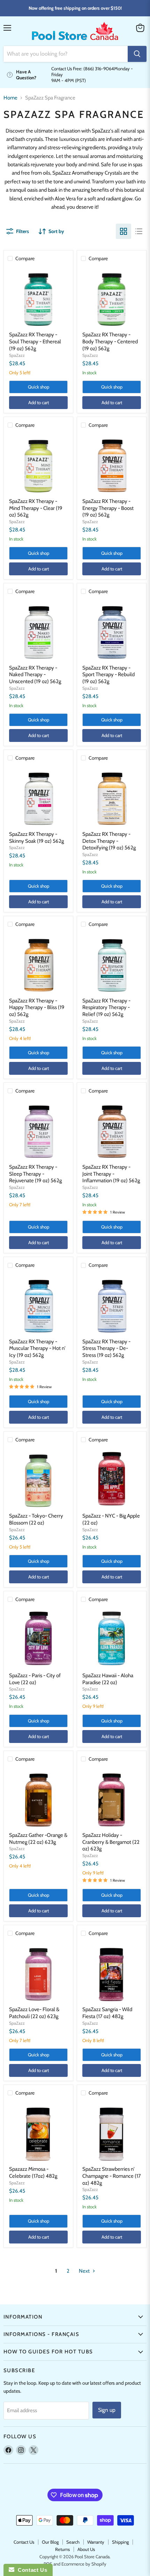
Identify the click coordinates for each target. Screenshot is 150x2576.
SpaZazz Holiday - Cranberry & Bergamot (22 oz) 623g (111, 1842)
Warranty (96, 2542)
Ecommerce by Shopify (84, 2564)
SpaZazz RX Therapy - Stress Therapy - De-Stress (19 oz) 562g (106, 1348)
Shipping (120, 2542)
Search (73, 2542)
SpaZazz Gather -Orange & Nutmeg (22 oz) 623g (38, 1839)
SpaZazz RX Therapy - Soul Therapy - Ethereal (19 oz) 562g (35, 341)
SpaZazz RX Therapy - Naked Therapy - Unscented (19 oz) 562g (35, 675)
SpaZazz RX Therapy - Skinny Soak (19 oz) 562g (36, 838)
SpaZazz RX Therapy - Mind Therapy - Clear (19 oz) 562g (36, 508)
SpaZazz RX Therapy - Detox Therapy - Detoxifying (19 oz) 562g (109, 841)
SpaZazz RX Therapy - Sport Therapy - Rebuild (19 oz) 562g (108, 675)
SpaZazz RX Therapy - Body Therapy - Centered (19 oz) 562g (110, 341)
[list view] (139, 231)
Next (85, 2271)
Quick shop (39, 387)
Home (10, 98)
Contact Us (24, 2542)
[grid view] (123, 231)
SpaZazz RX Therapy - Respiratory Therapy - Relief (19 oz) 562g (106, 1007)
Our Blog (50, 2542)
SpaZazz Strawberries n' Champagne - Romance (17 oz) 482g (112, 2176)
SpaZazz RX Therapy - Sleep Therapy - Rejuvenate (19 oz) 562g (35, 1174)
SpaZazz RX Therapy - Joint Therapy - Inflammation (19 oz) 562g (111, 1174)
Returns (62, 2549)
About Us (86, 2549)
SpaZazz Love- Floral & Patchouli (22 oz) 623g (34, 2013)
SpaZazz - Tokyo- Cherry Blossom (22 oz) (36, 1519)
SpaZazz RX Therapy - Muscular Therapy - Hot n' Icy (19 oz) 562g (37, 1348)
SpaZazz (17, 355)
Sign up (107, 2410)
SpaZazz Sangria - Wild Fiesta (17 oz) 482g (107, 2013)
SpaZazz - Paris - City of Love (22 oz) (35, 1679)
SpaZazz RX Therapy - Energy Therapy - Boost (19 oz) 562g (108, 508)
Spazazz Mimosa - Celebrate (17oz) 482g (33, 2173)
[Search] (137, 54)
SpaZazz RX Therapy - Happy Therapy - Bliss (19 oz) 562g (37, 1007)
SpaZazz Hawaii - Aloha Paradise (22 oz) (108, 1679)
